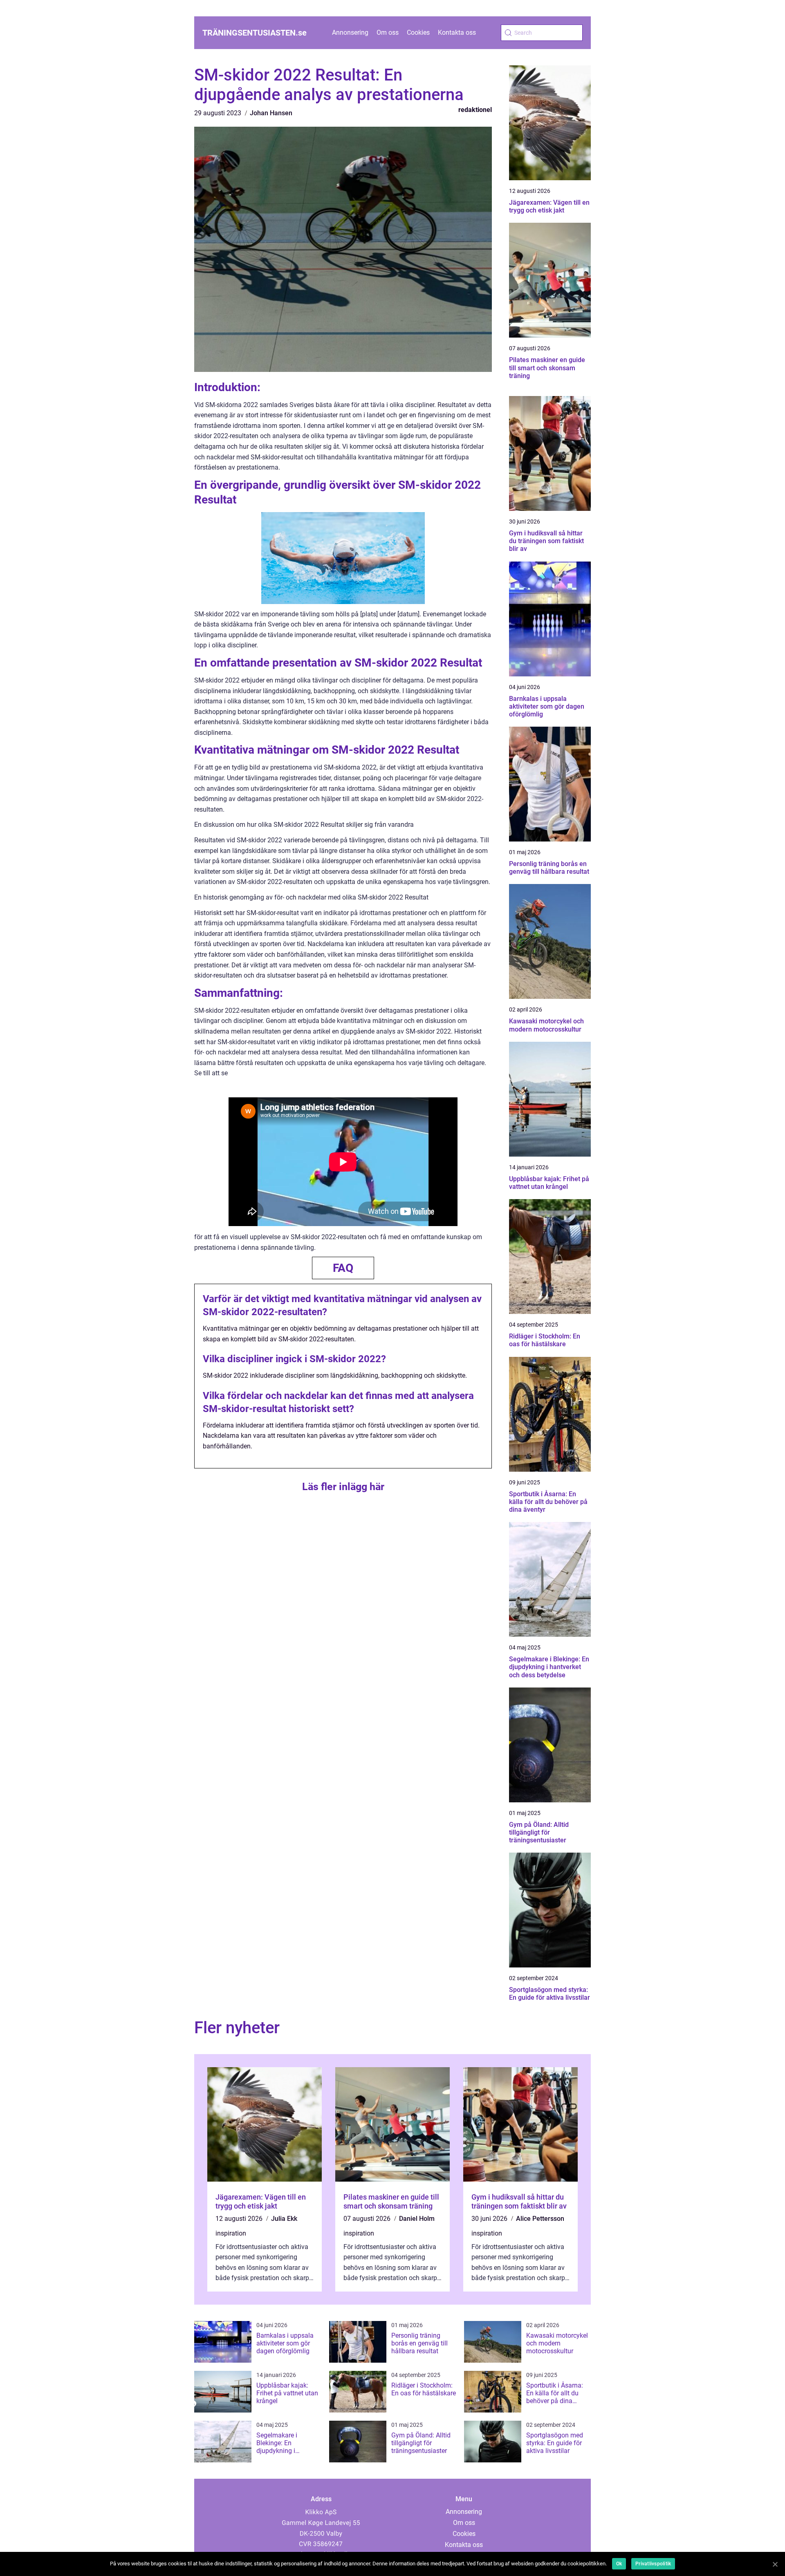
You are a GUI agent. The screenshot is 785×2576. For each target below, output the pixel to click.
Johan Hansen (271, 113)
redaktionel (475, 110)
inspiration (231, 2233)
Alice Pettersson (540, 2219)
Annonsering (350, 32)
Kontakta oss (457, 32)
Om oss (388, 32)
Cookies (418, 32)
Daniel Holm (417, 2219)
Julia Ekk (284, 2219)
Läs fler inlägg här (343, 1487)
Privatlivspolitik (653, 2564)
